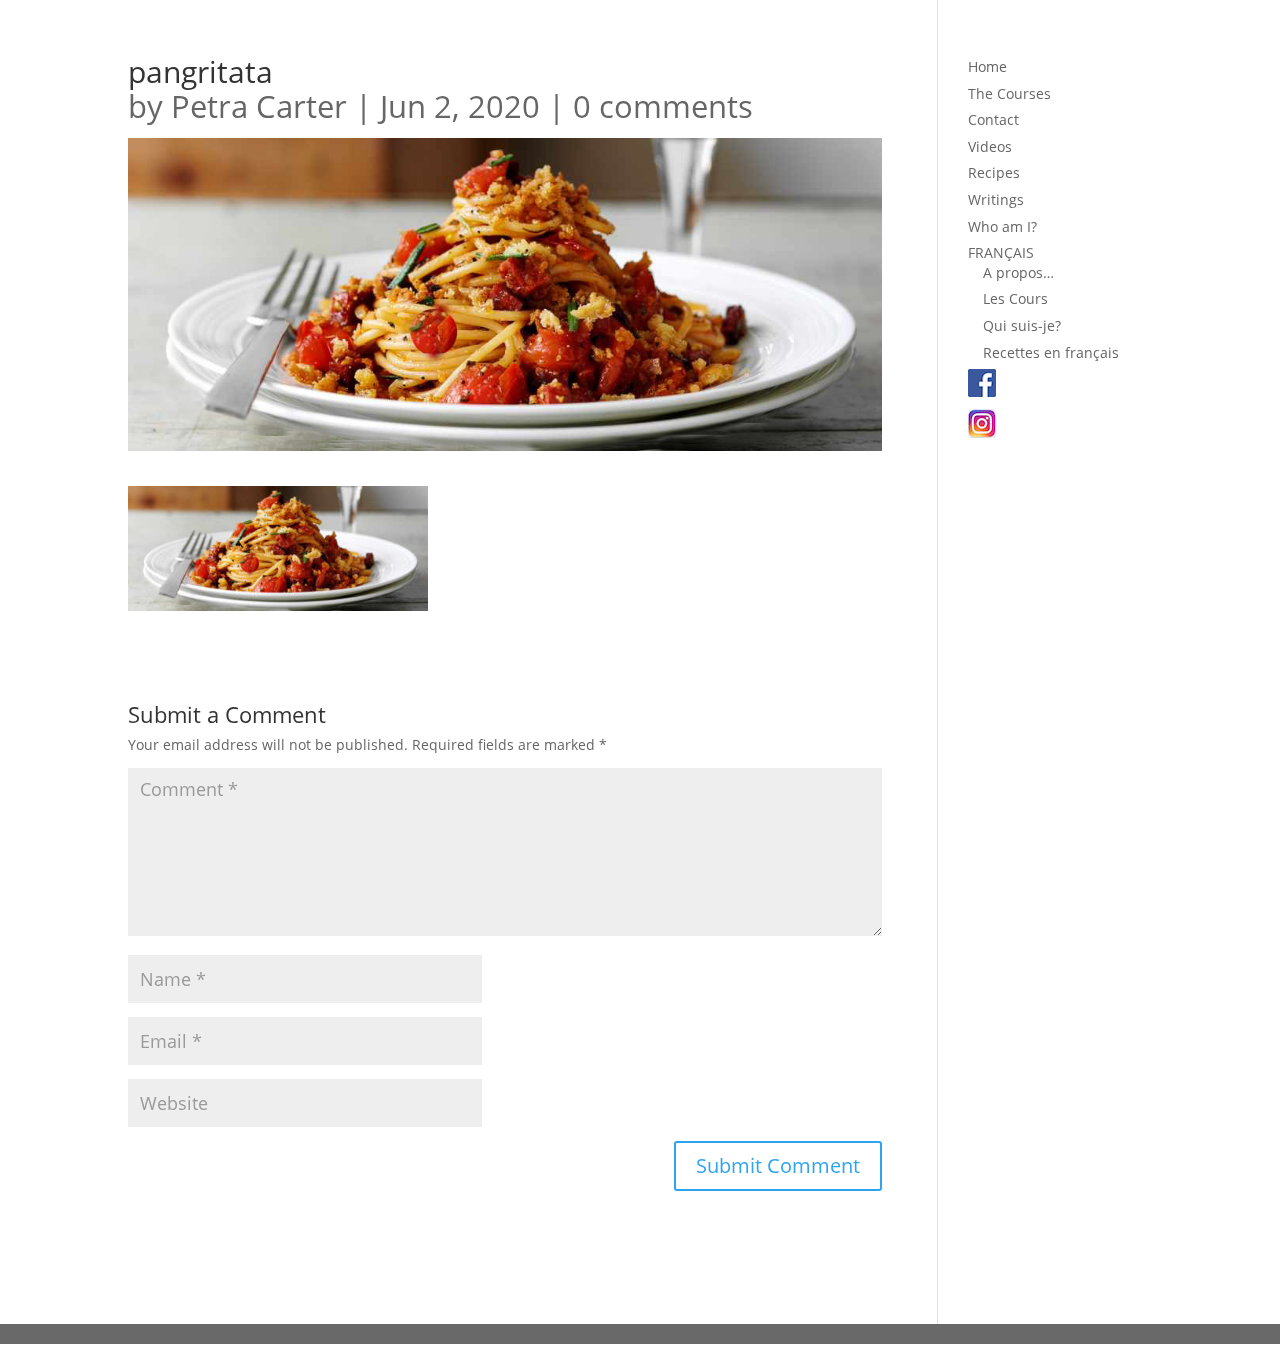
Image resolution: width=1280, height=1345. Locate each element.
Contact (993, 119)
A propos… (1018, 272)
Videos (990, 146)
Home (987, 66)
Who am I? (1002, 226)
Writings (996, 199)
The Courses (1009, 93)
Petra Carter (259, 106)
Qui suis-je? (1022, 325)
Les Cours (1015, 298)
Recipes (994, 172)
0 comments (663, 106)
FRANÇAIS (1001, 252)
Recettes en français (1051, 352)
